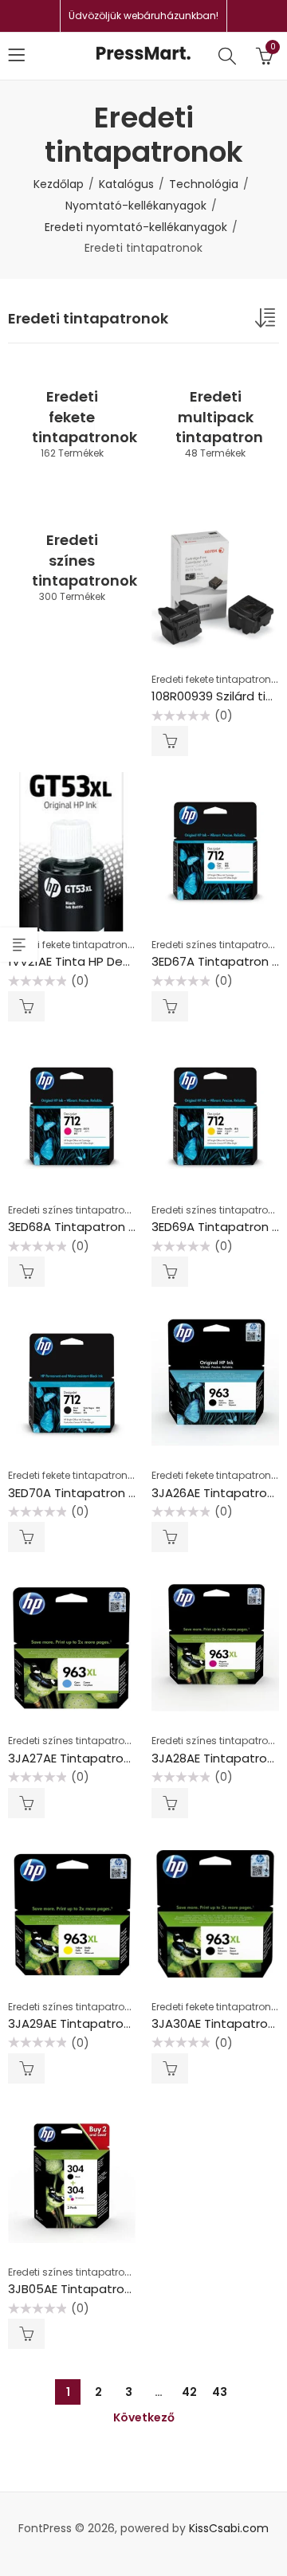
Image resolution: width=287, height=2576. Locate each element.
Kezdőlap (59, 184)
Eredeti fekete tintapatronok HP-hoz (92, 945)
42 (189, 2392)
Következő (144, 2417)
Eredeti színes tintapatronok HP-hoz (93, 1210)
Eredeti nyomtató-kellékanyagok (136, 227)
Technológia (204, 184)
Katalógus (126, 184)
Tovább (170, 741)
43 (220, 2392)
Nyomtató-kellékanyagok (136, 206)
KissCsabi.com (229, 2528)
